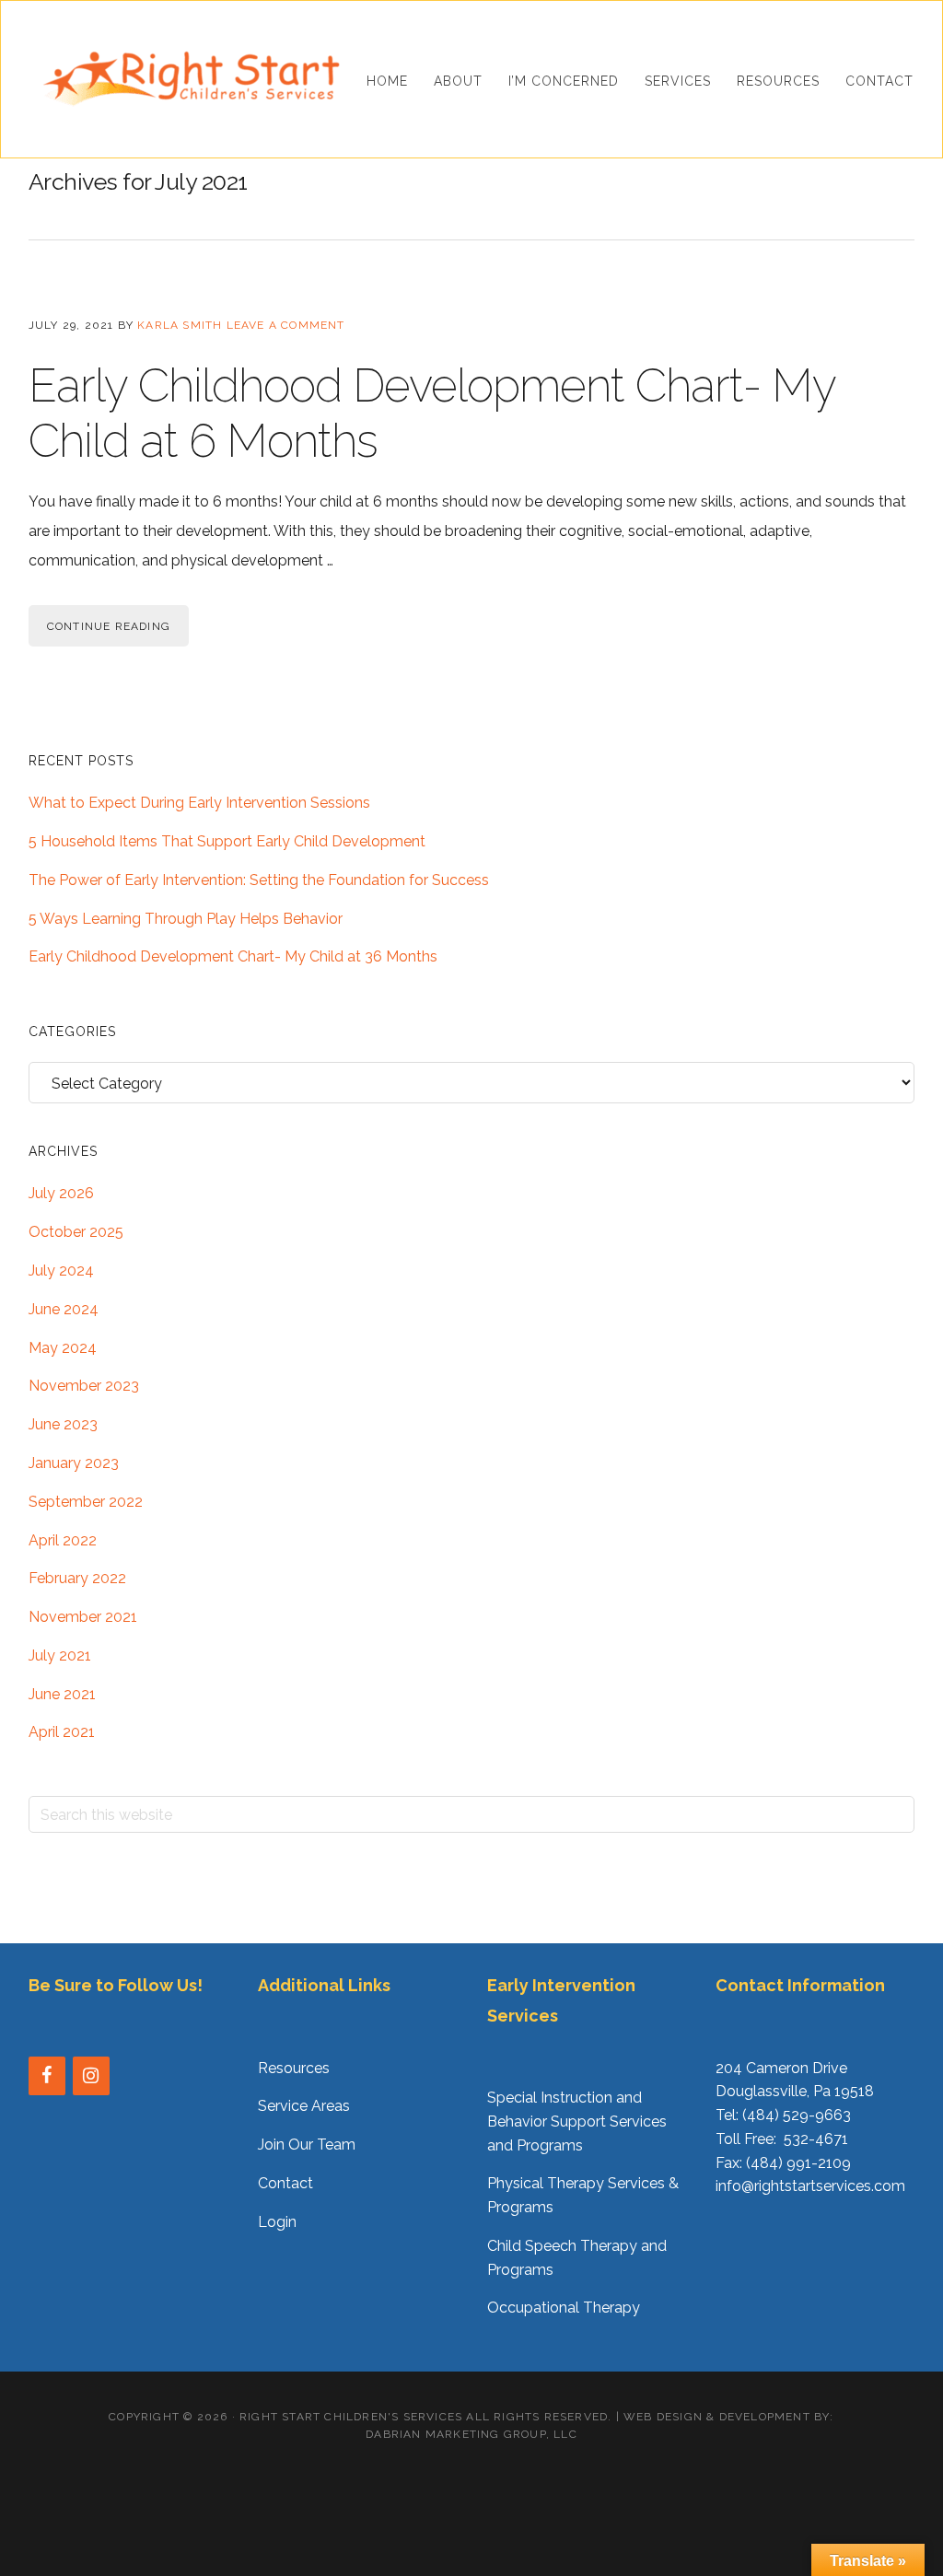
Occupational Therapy (564, 2308)
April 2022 (63, 1540)
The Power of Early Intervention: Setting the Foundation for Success (259, 880)
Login (277, 2222)
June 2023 (63, 1424)
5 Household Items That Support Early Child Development (227, 841)
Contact (285, 2183)
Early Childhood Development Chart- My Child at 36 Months (233, 956)
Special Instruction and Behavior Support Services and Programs (577, 2121)
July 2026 (61, 1193)
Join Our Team (307, 2145)
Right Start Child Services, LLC (191, 79)
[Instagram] (91, 2076)
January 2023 (74, 1463)
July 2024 (61, 1271)
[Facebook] (47, 2076)
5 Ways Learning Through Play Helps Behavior (186, 919)
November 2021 (83, 1617)
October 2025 (76, 1232)
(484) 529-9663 (797, 2115)
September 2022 (86, 1502)
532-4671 (816, 2139)
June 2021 (62, 1694)
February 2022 (77, 1578)
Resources (294, 2068)
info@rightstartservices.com (810, 2186)
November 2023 (84, 1386)
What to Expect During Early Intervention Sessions (199, 803)
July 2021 (60, 1655)
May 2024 (63, 1348)
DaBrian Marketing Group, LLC (471, 2434)
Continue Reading (109, 626)
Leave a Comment (286, 325)
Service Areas (304, 2106)
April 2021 (62, 1732)
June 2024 (64, 1309)
